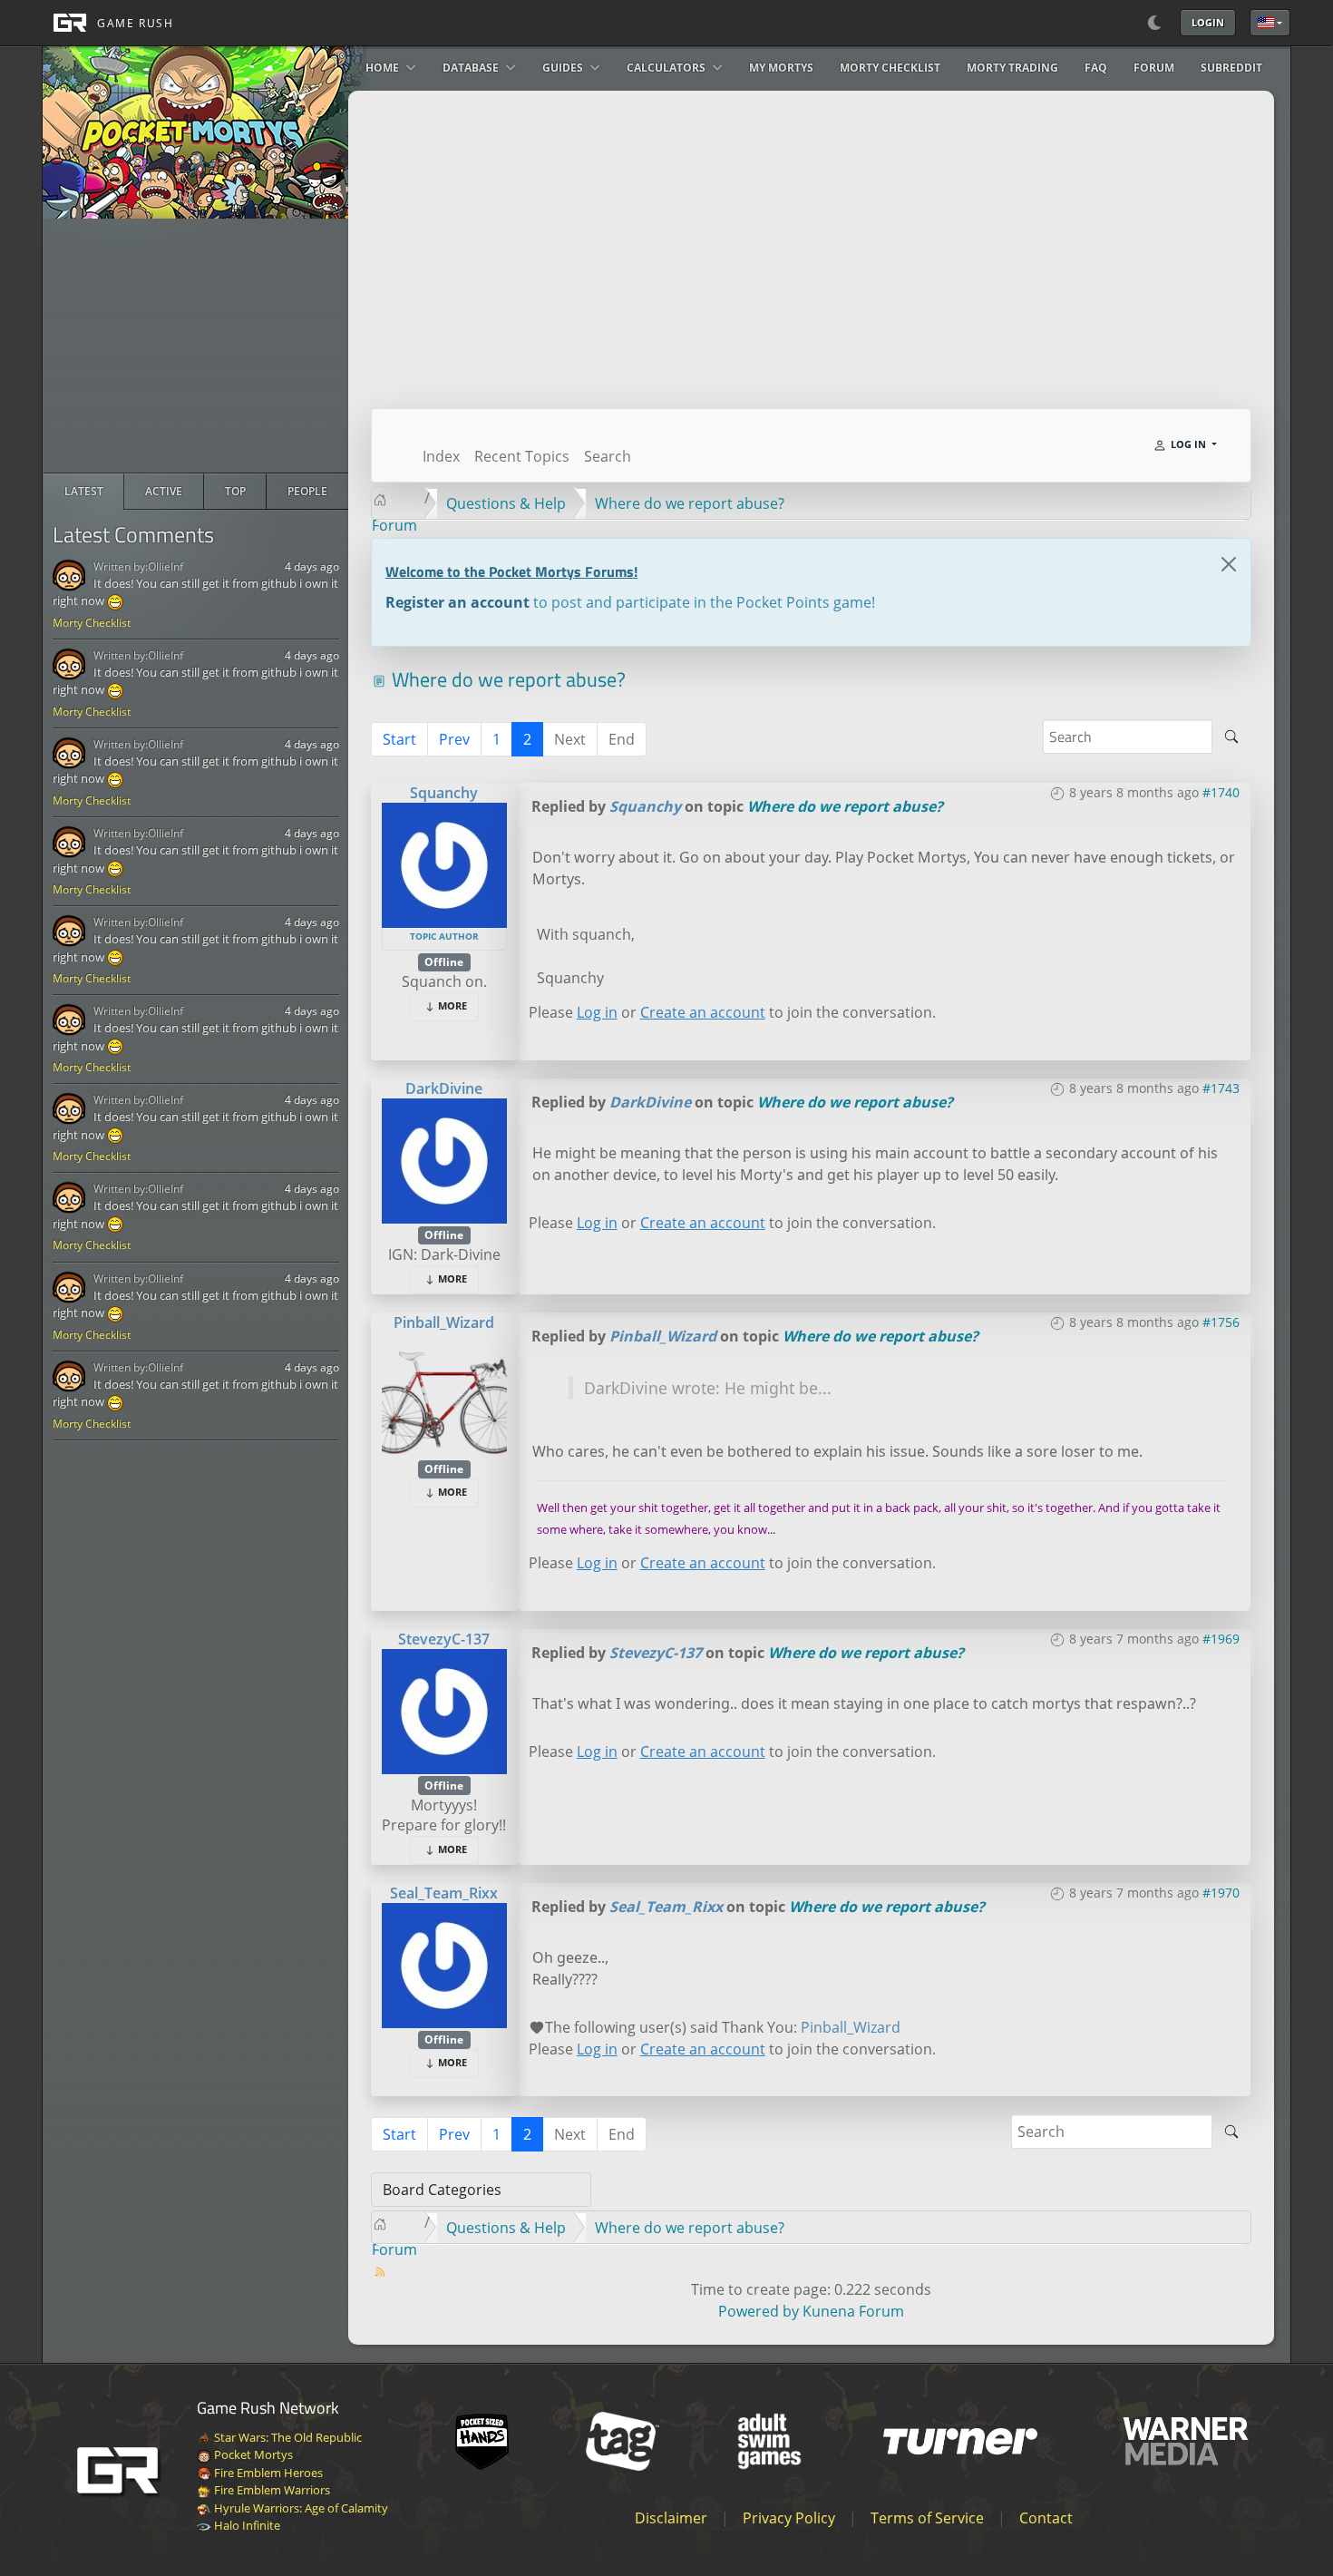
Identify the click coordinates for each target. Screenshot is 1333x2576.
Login (1208, 22)
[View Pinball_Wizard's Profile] (444, 1393)
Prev (454, 739)
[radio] (84, 492)
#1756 (1221, 1322)
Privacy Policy (789, 2518)
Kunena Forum (853, 2311)
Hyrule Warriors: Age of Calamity (300, 2508)
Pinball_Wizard (444, 1322)
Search (608, 456)
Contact (1046, 2518)
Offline (444, 962)
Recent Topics (522, 456)
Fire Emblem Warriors (271, 2490)
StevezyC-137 (444, 1639)
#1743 (1221, 1088)
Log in (597, 1012)
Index (441, 456)
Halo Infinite (246, 2525)
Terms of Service (927, 2518)
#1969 (1221, 1639)
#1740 (1221, 792)
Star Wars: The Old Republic (287, 2437)
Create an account (703, 1012)
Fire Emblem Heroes (267, 2473)
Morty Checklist (92, 623)
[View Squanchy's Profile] (444, 864)
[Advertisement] (196, 346)
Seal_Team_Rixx (444, 1893)
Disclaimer (671, 2518)
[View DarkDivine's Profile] (444, 1159)
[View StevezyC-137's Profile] (444, 1710)
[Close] (1229, 564)
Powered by (759, 2311)
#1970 (1221, 1893)
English (1270, 23)
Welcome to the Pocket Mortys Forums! (511, 571)
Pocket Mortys (252, 2454)
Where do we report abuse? (845, 806)
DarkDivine (444, 1088)
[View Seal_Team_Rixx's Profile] (444, 1964)
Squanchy (444, 793)
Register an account (457, 602)
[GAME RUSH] (108, 23)
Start (399, 739)
